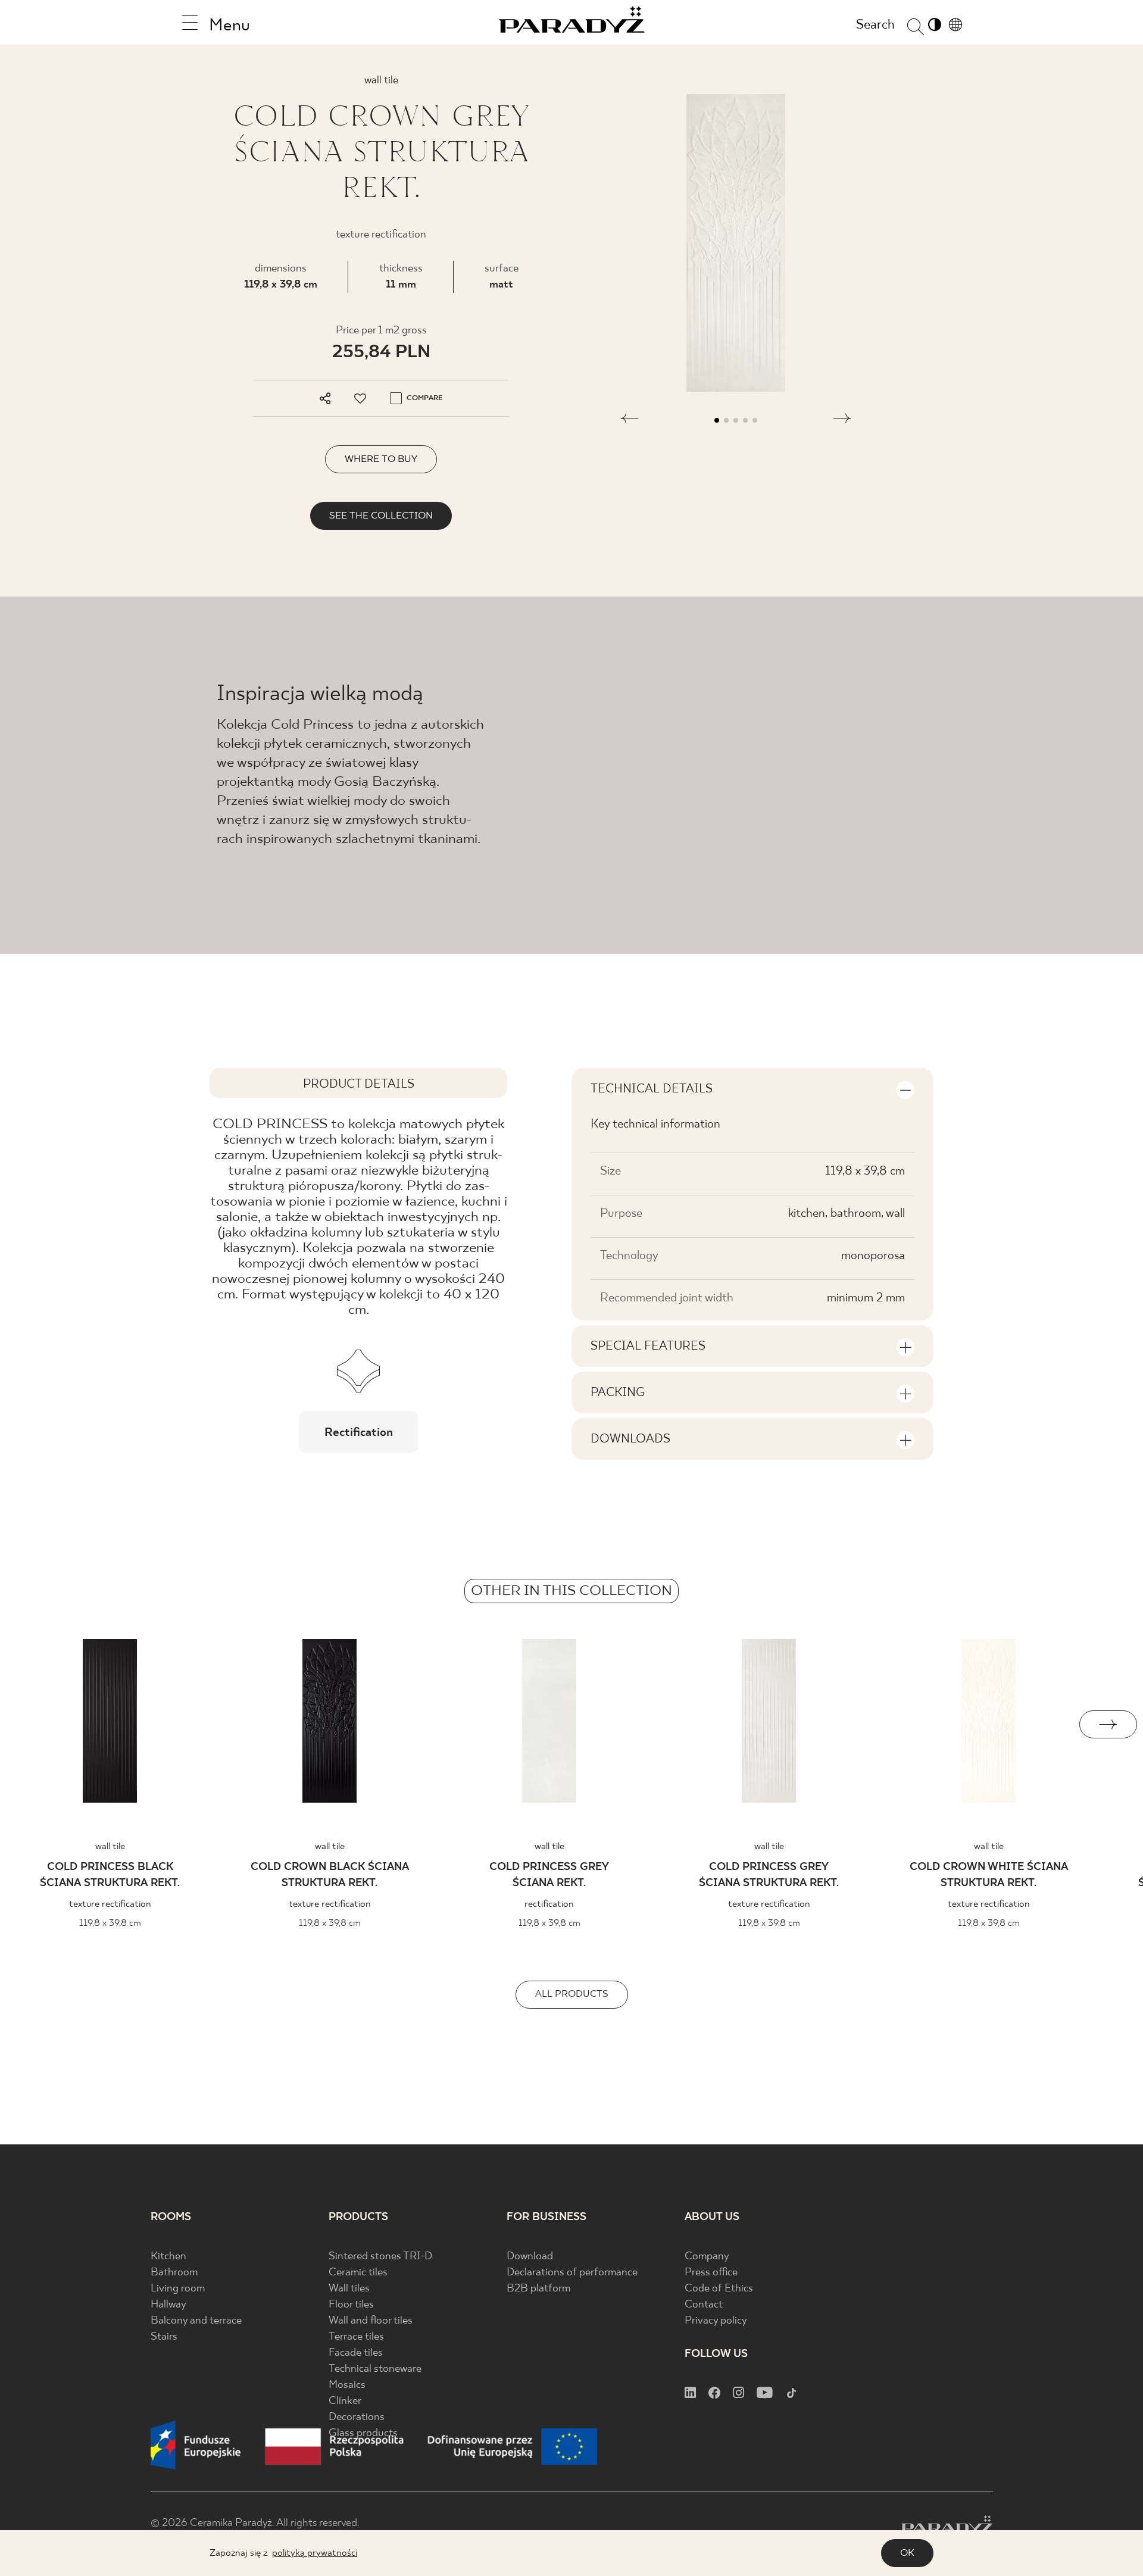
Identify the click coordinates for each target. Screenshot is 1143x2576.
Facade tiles (356, 2353)
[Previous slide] (35, 1724)
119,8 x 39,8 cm (281, 285)
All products (572, 1994)
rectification (549, 1904)
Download (530, 2257)
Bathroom (174, 2273)
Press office (711, 2273)
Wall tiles (349, 2289)
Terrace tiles (356, 2337)
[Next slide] (1108, 1724)
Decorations (357, 2417)
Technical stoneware (375, 2369)
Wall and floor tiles (371, 2321)
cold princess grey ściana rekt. (549, 1875)
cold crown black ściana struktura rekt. (330, 1875)
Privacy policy (716, 2321)
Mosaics (347, 2385)
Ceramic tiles (358, 2273)
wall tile (110, 1846)
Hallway (168, 2305)
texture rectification (110, 1904)
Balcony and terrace (196, 2321)
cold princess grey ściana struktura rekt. (769, 1875)
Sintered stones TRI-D (380, 2257)
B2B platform (538, 2289)
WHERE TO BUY (381, 459)
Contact (704, 2305)
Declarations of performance (572, 2273)
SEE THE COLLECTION (381, 516)
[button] (630, 420)
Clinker (345, 2401)
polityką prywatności (315, 2553)
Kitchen (168, 2257)
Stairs (164, 2337)
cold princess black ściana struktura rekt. (110, 1875)
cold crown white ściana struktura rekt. (989, 1875)
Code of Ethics (719, 2289)
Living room (178, 2289)
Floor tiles (351, 2305)
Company (707, 2257)
